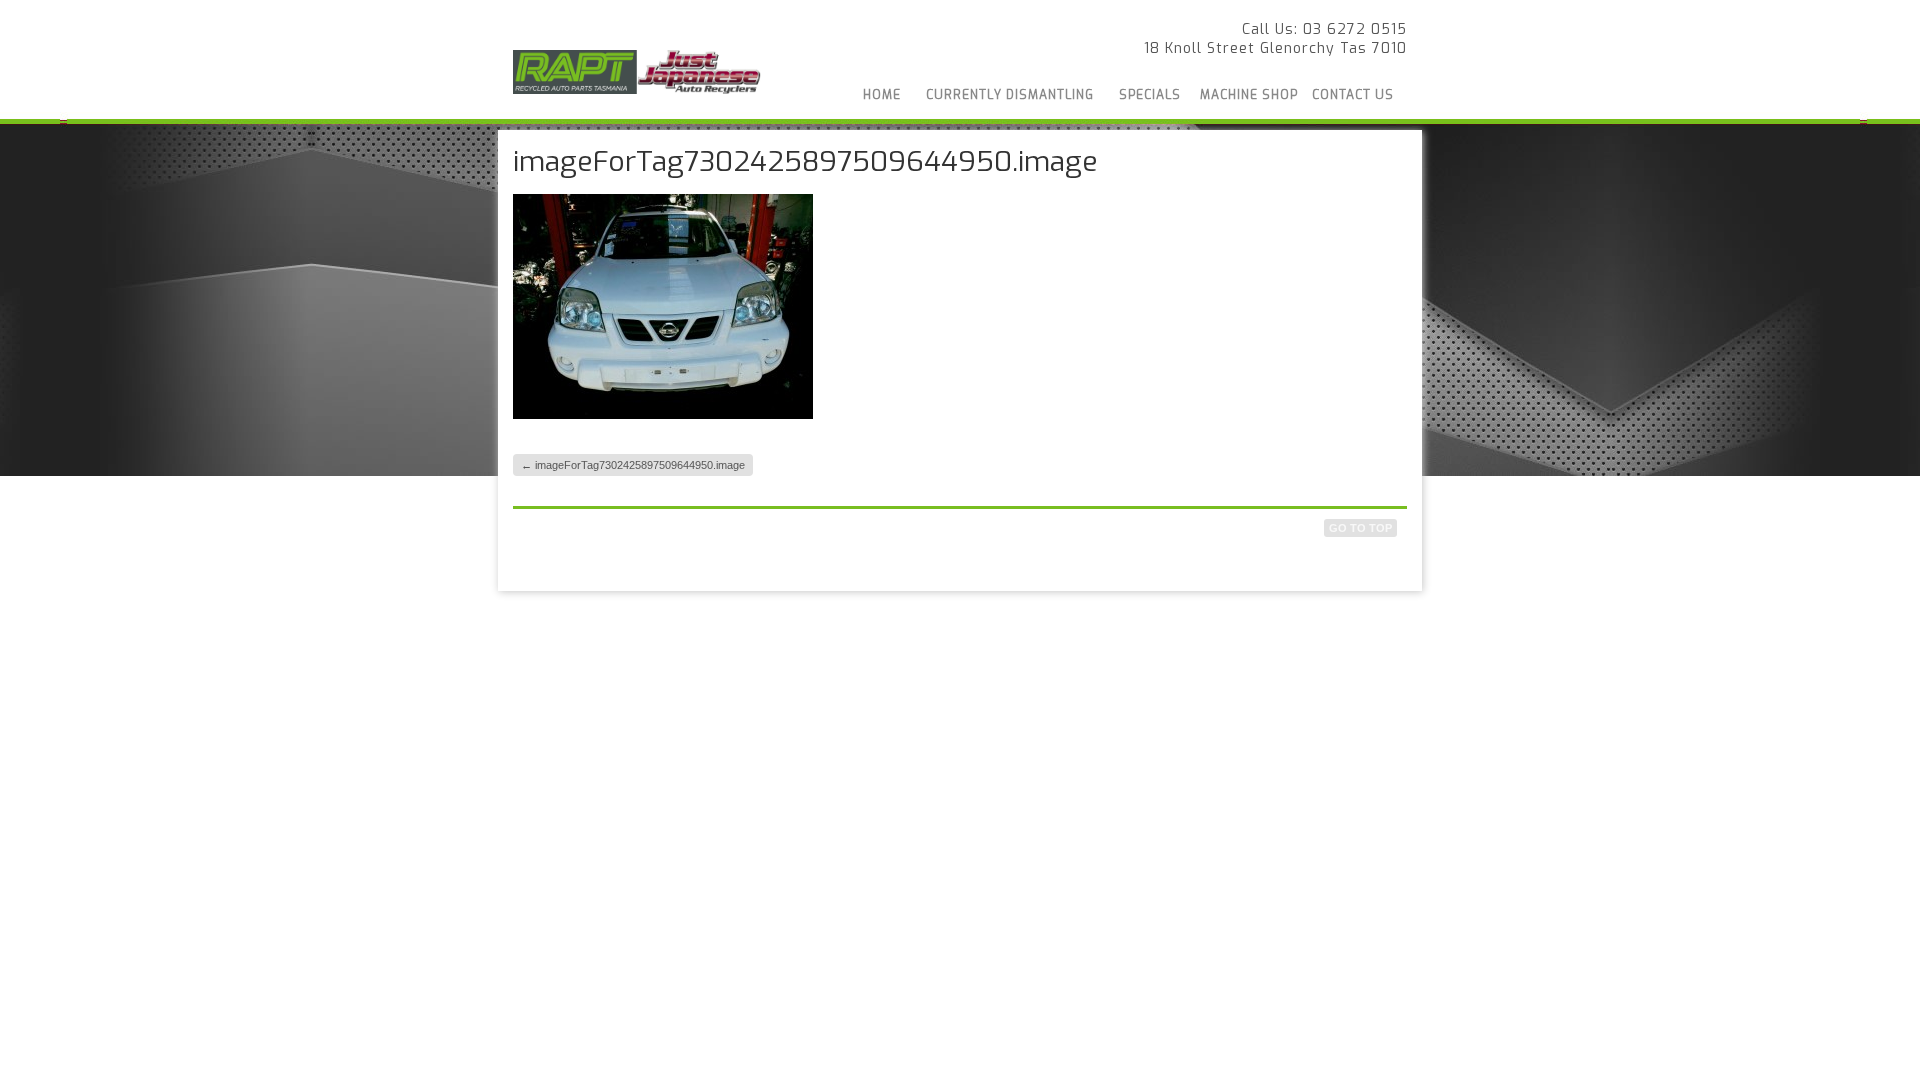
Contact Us (1353, 95)
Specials (1150, 95)
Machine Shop (1249, 95)
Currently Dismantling (1010, 95)
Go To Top (1360, 528)
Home (882, 95)
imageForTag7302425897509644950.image (633, 465)
